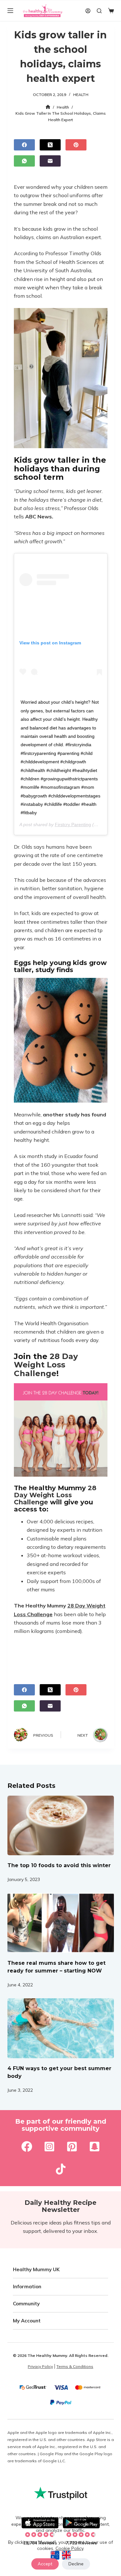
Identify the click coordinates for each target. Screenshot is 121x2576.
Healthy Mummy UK (36, 2269)
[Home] (48, 107)
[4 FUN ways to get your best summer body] (61, 2028)
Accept (45, 2564)
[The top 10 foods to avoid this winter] (61, 1826)
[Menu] (10, 11)
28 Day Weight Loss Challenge (46, 1365)
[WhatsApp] (24, 161)
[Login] (88, 11)
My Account (27, 2321)
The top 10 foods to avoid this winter (59, 1865)
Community (26, 2304)
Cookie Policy (69, 2548)
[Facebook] (24, 145)
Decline (76, 2564)
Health (81, 95)
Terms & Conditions (75, 2366)
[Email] (50, 161)
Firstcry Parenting (73, 825)
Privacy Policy (40, 2366)
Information (27, 2287)
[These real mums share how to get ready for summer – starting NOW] (61, 1923)
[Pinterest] (76, 145)
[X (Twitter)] (50, 145)
